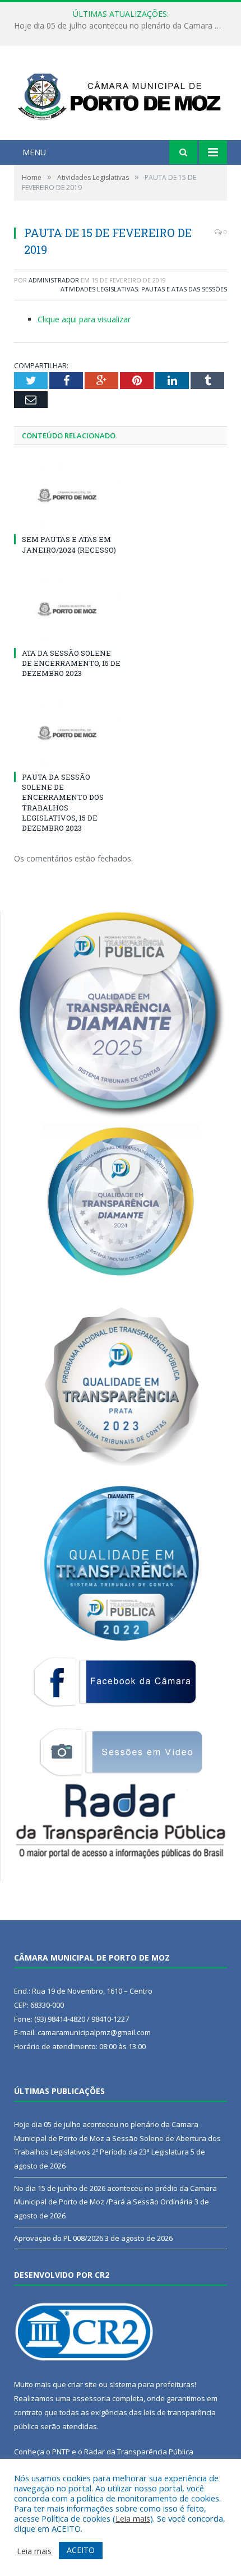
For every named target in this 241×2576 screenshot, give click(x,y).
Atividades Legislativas (99, 289)
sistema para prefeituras (152, 2384)
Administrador (54, 280)
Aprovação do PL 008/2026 (59, 2238)
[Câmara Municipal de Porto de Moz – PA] (121, 94)
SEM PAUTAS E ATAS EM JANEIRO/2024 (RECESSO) (69, 544)
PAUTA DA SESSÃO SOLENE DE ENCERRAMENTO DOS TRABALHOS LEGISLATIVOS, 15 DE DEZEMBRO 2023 (63, 802)
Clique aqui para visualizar (84, 319)
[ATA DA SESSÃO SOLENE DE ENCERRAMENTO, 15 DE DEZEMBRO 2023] (67, 609)
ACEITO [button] (81, 2550)
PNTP (61, 2452)
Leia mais (133, 2518)
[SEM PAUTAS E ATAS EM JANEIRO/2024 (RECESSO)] (67, 495)
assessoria (91, 2398)
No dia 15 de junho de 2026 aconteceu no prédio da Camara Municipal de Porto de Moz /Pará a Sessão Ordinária (123, 26)
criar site (82, 2384)
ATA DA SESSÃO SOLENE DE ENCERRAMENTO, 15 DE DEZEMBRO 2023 (71, 663)
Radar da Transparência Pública (139, 2452)
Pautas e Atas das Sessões (184, 289)
